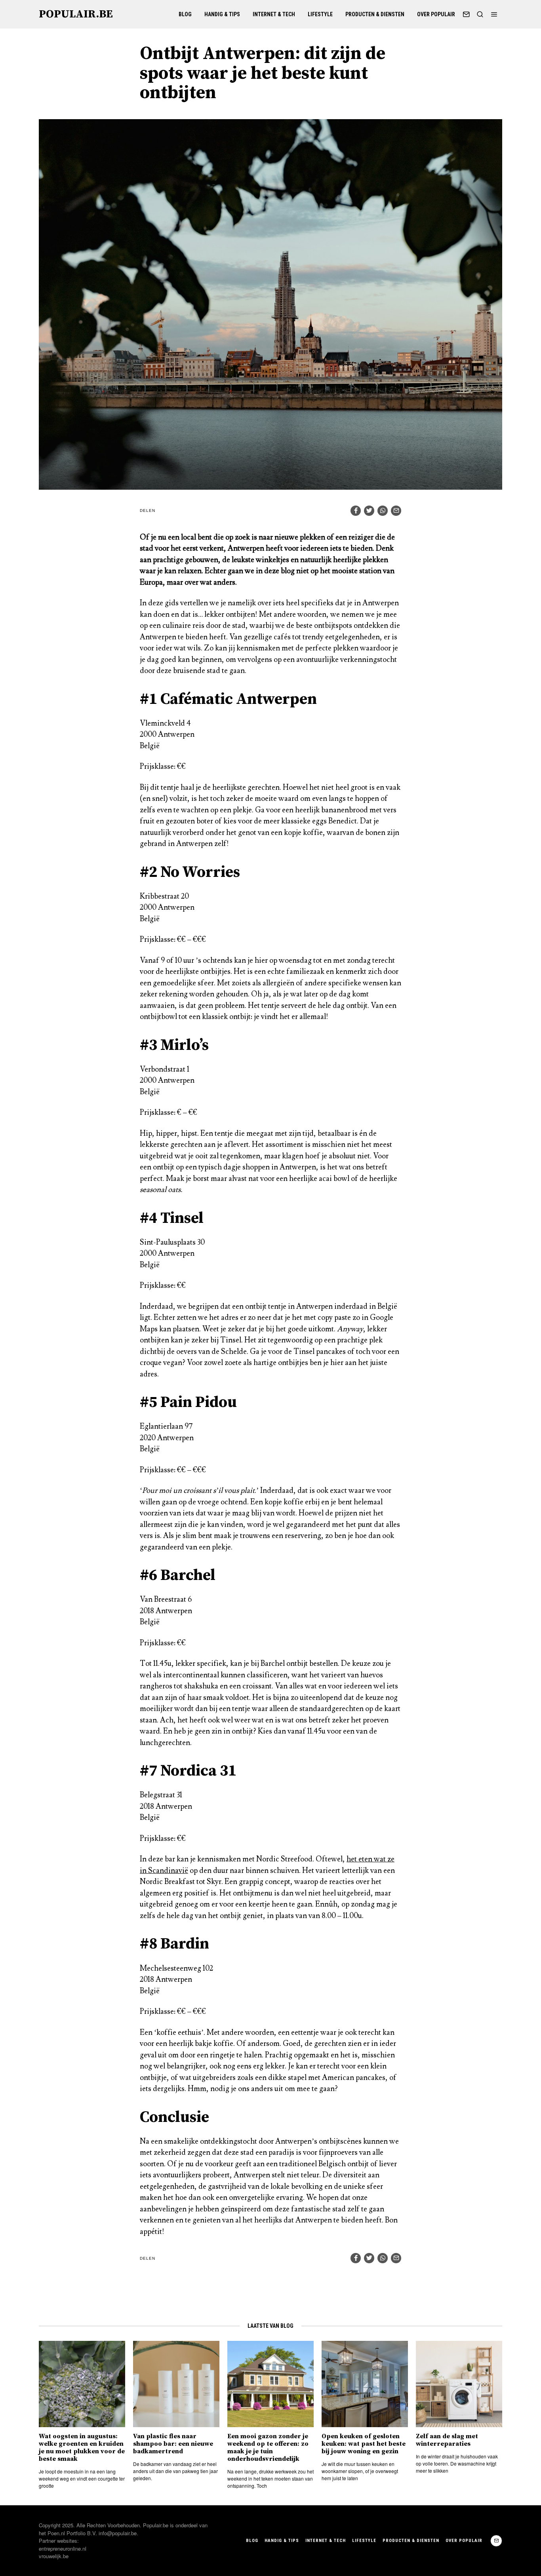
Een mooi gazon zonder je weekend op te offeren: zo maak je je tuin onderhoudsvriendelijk (268, 2448)
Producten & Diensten (375, 14)
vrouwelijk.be (54, 2556)
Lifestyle (320, 14)
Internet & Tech (274, 14)
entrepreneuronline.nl (63, 2548)
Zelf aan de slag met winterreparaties (447, 2440)
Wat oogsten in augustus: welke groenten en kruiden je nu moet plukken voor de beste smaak (82, 2448)
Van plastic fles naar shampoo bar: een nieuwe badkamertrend (173, 2444)
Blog (185, 14)
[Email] (466, 14)
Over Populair (436, 14)
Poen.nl (56, 2533)
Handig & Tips (222, 14)
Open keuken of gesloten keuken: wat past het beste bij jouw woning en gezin (364, 2444)
